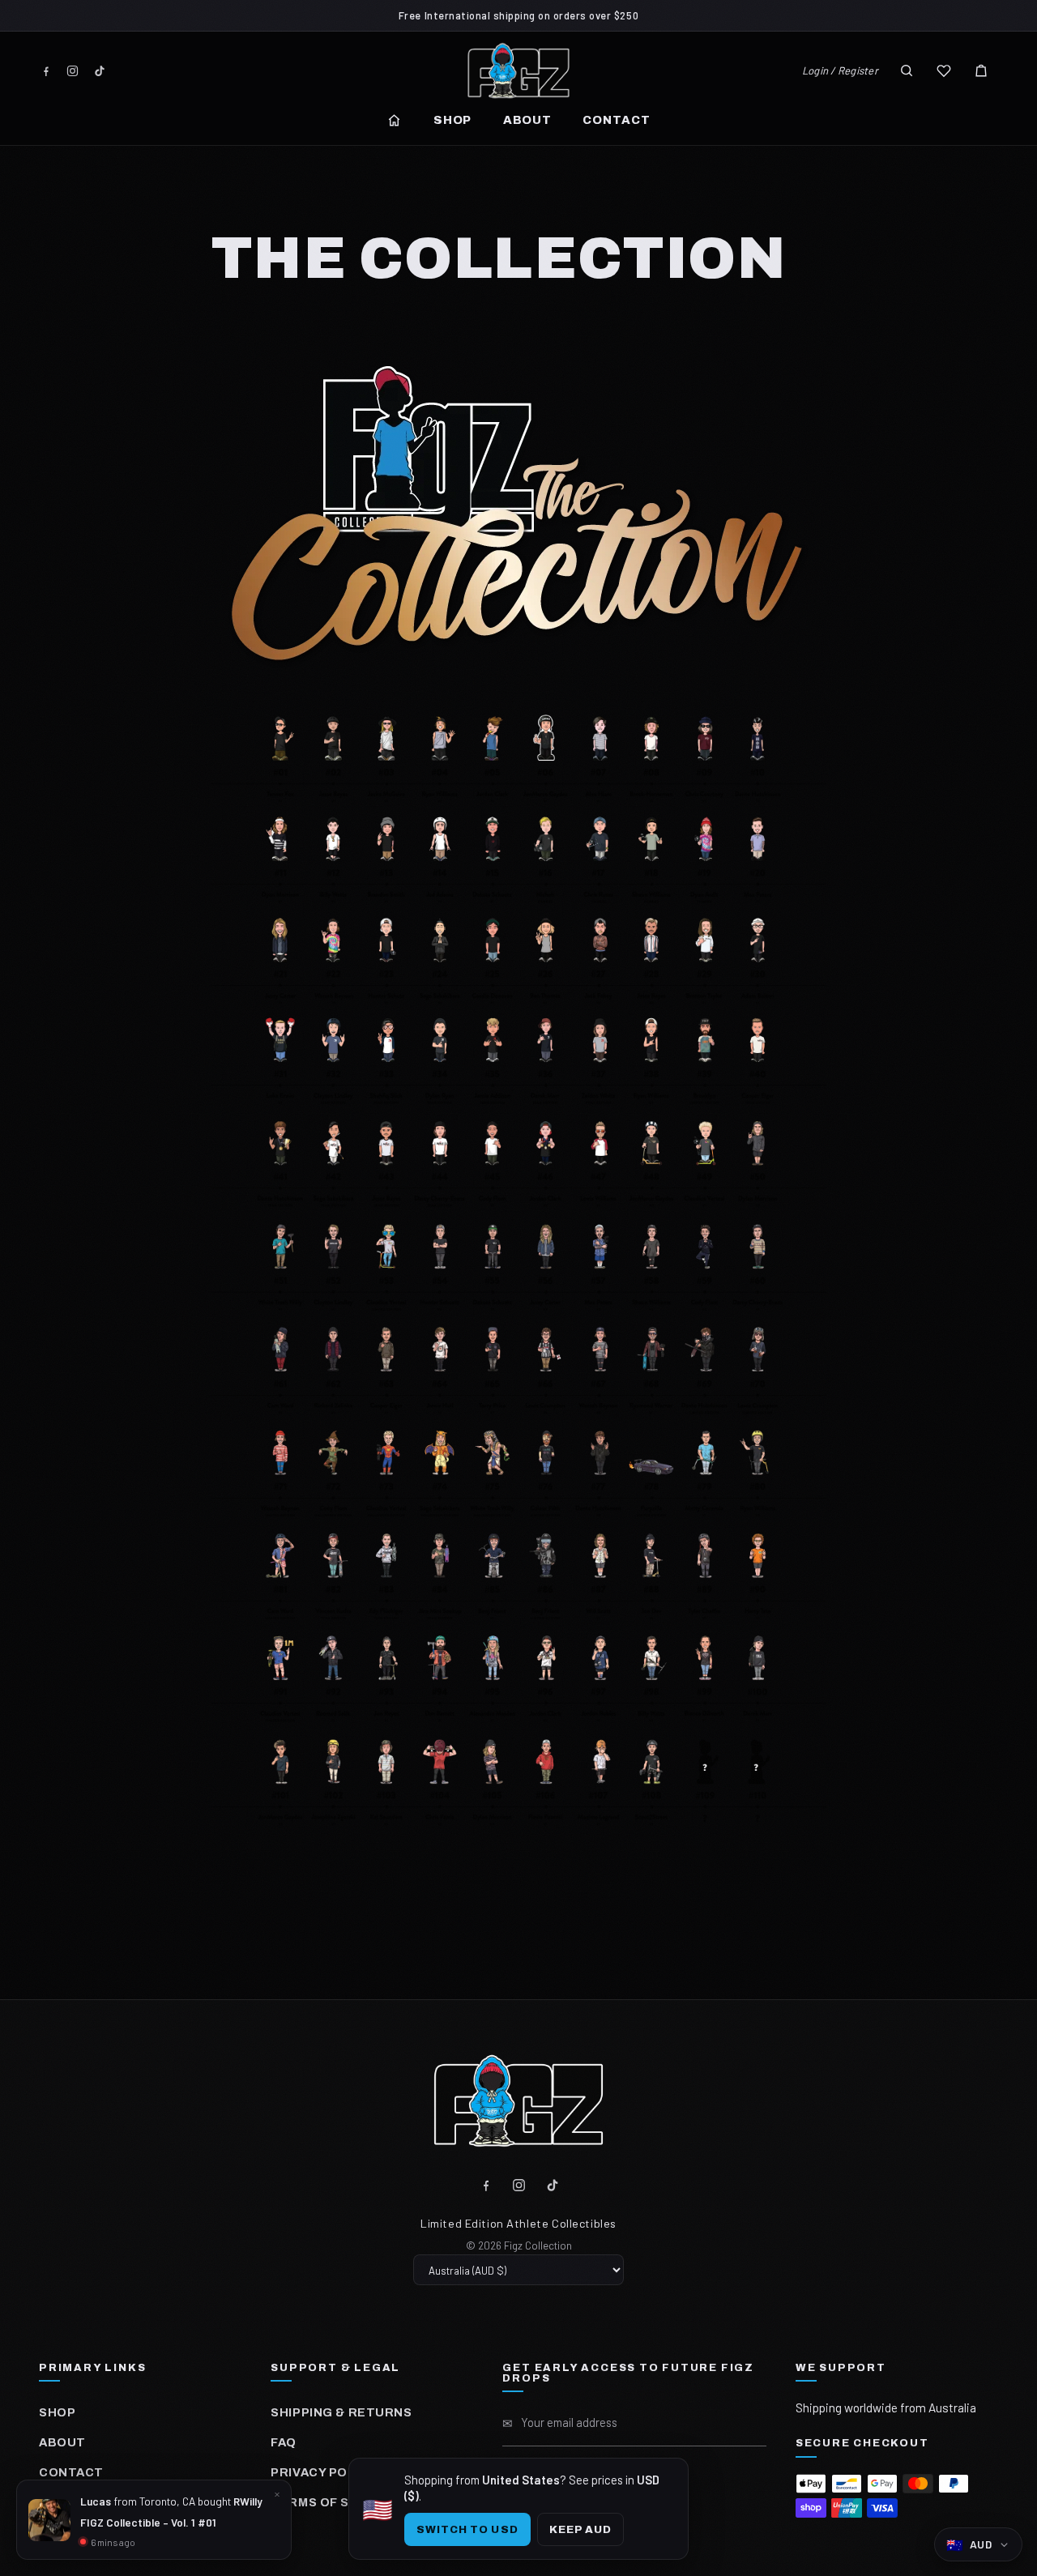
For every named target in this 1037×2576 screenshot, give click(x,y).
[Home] (394, 120)
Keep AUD (580, 2529)
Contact (616, 120)
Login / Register (840, 70)
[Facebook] (46, 71)
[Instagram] (73, 71)
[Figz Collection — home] (519, 70)
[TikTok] (99, 71)
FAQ (284, 2442)
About (527, 120)
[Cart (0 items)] (981, 70)
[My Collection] (944, 70)
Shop (452, 120)
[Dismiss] (277, 2494)
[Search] (907, 70)
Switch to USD (467, 2529)
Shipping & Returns (341, 2412)
